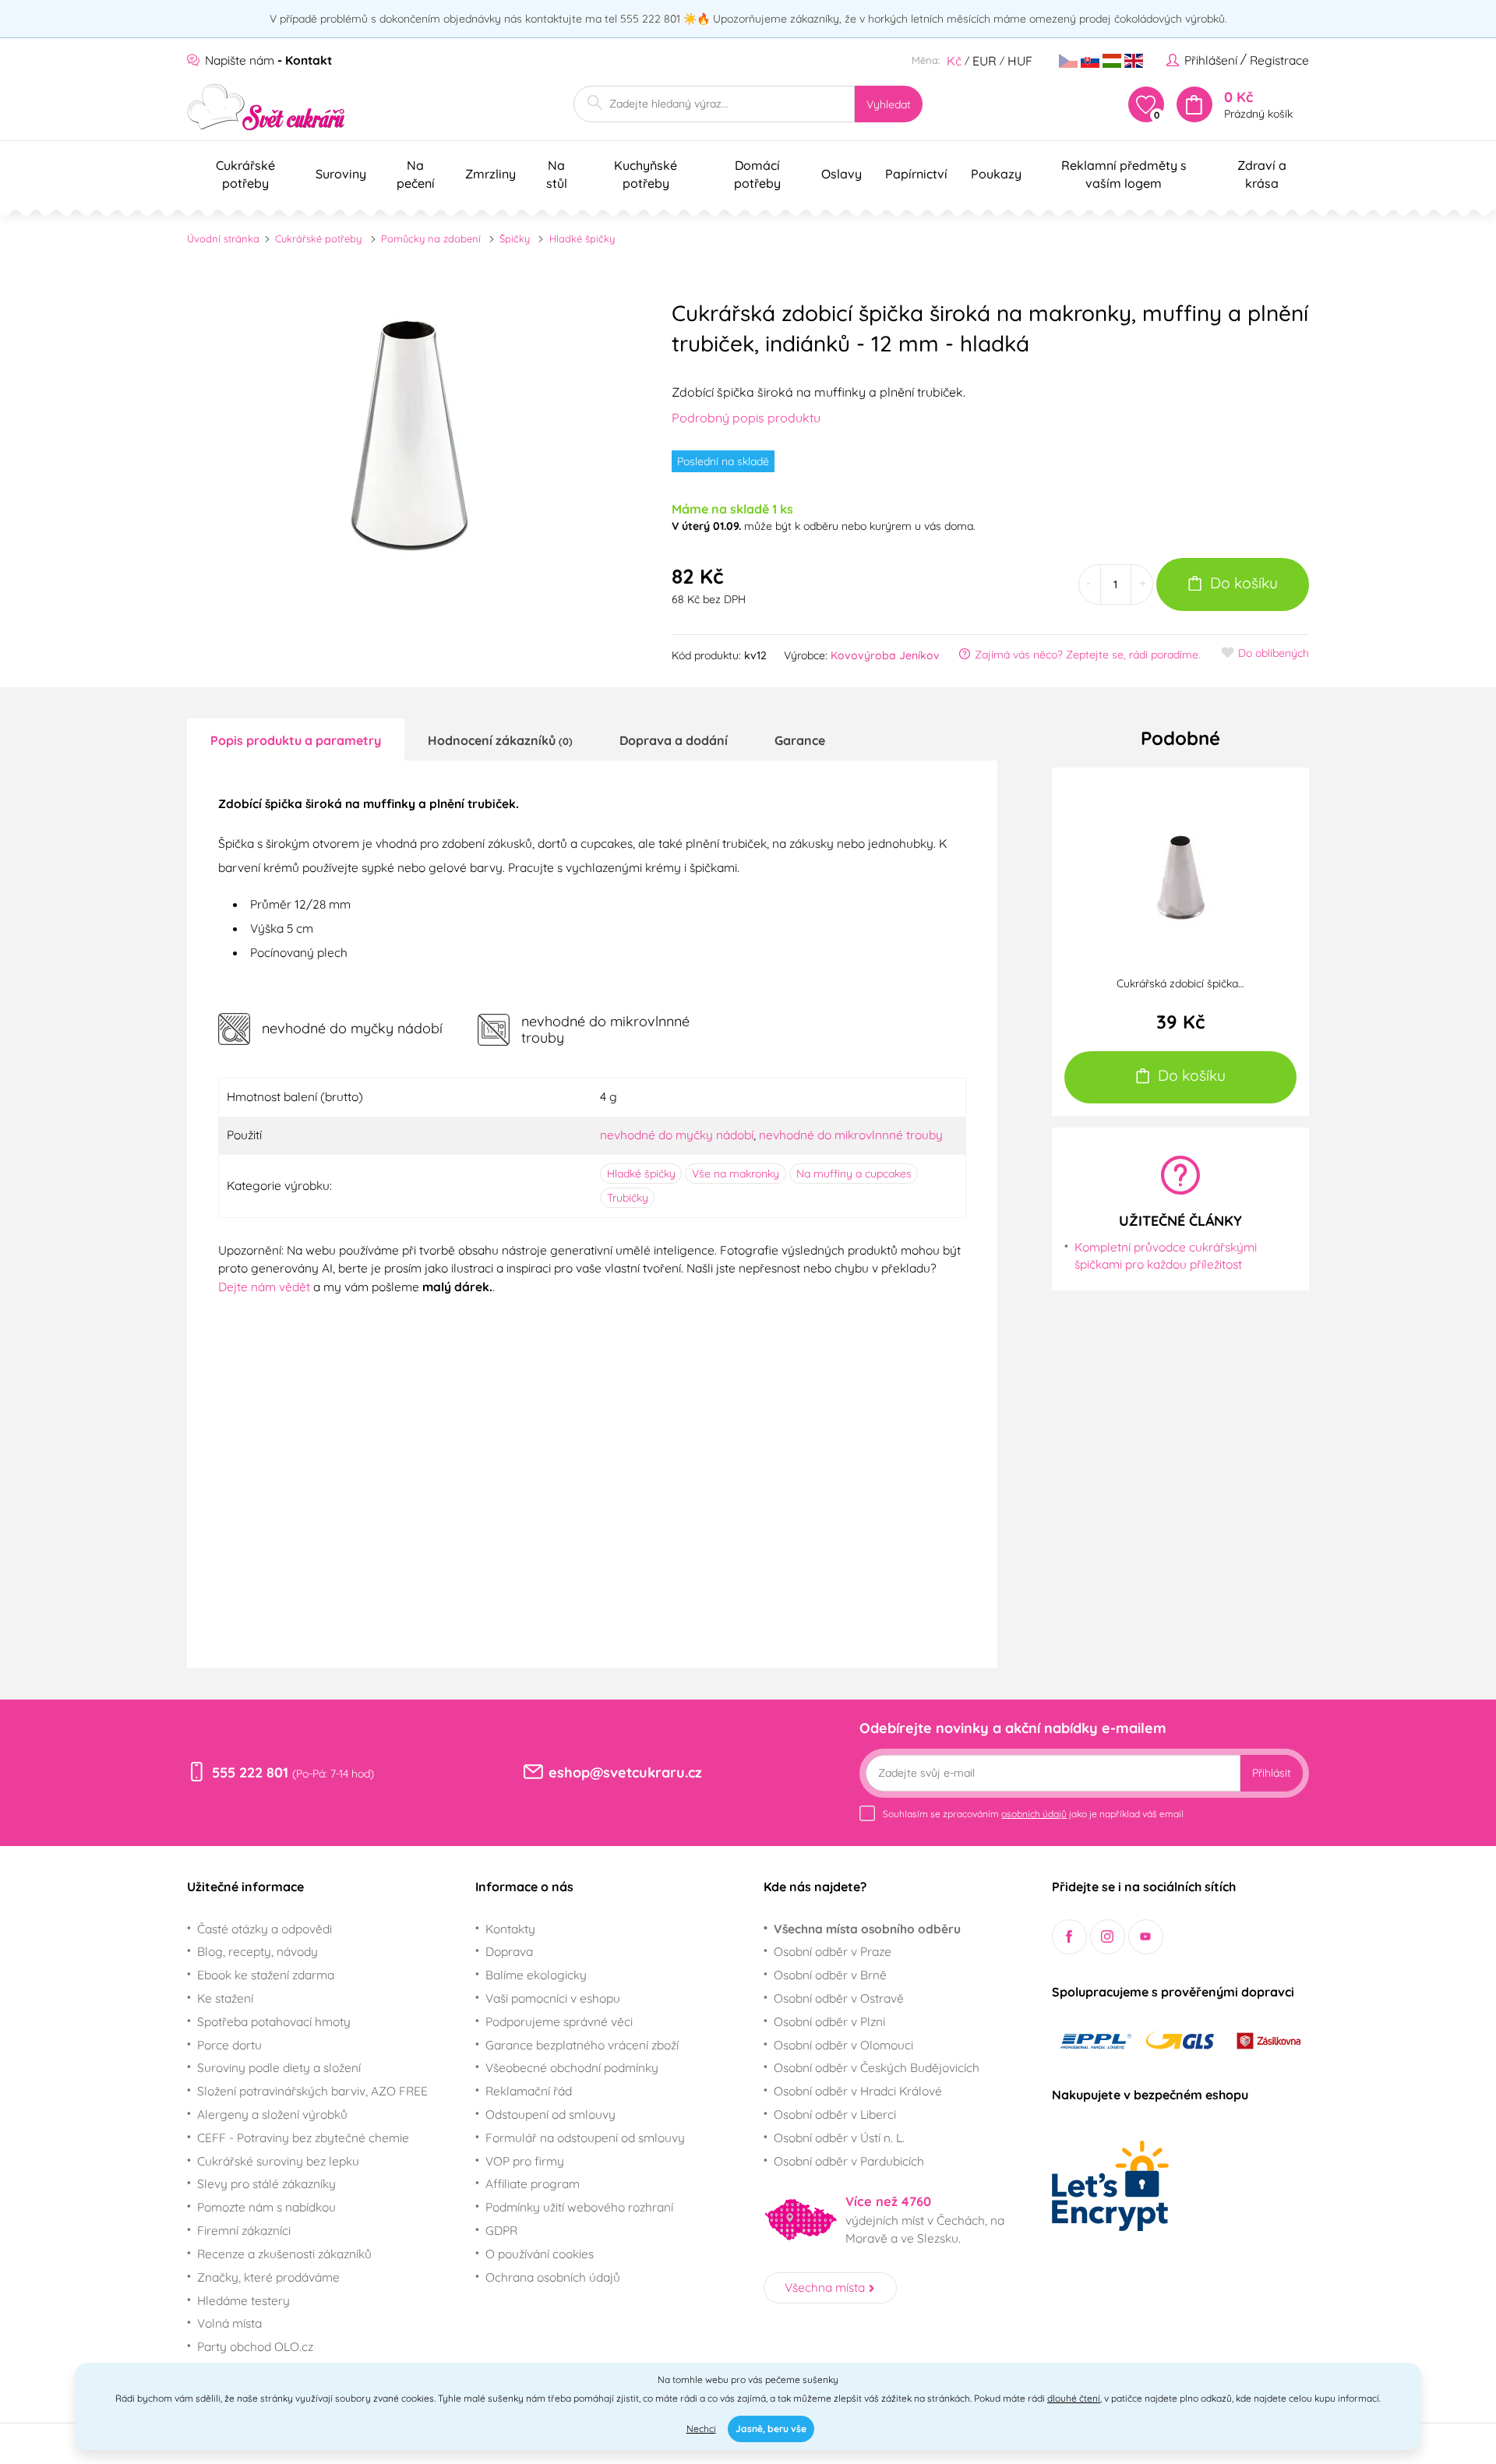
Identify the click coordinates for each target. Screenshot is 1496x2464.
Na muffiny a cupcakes (854, 1174)
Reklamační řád (529, 2091)
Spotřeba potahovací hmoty (274, 2021)
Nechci (701, 2429)
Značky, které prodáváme (268, 2277)
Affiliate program (533, 2183)
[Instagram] (1108, 1937)
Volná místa (229, 2323)
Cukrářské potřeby (318, 238)
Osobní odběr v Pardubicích (849, 2161)
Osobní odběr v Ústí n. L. (839, 2137)
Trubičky (628, 1198)
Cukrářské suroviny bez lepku (278, 2161)
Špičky (515, 238)
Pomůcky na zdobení (431, 238)
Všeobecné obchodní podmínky (572, 2067)
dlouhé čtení (1074, 2398)
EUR (984, 61)
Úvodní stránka (223, 238)
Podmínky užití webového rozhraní (579, 2207)
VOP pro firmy (525, 2161)
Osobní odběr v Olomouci (843, 2045)
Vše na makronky (736, 1174)
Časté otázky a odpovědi (265, 1929)
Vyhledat (889, 104)
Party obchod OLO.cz (255, 2346)
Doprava (509, 1951)
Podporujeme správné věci (559, 2021)
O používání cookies (540, 2254)
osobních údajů (1034, 1814)
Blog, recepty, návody (258, 1951)
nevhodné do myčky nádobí (677, 1135)
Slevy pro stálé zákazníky (266, 2183)
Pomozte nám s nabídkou (266, 2207)
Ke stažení (225, 1998)
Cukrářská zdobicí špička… (1180, 983)
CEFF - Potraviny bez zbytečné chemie (303, 2137)
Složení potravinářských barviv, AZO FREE (312, 2091)
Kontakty (510, 1929)
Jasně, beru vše (771, 2429)
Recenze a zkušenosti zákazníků (284, 2254)
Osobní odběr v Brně (830, 1975)
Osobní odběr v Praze (833, 1951)
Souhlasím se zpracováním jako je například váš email (1033, 1814)
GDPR (501, 2230)
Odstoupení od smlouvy (550, 2114)
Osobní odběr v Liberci (835, 2114)
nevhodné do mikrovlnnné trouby (851, 1135)
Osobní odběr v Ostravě (839, 1998)
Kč (954, 61)
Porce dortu (229, 2045)
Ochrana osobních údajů (553, 2277)
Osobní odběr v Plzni (829, 2021)
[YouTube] (1146, 1937)
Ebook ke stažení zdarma (266, 1975)
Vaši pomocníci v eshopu (553, 1998)
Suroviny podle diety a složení (279, 2067)
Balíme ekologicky (536, 1975)
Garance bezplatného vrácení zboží (582, 2045)
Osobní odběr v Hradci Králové (858, 2091)
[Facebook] (1069, 1937)
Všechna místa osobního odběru (867, 1929)
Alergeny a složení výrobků (272, 2114)
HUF (1020, 61)
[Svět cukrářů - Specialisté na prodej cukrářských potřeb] (266, 107)
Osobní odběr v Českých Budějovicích (877, 2067)
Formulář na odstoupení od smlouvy (585, 2137)
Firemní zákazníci (244, 2230)
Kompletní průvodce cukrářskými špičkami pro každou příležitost (1166, 1255)
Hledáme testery (243, 2300)
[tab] (296, 740)
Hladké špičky (582, 238)
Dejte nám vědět (264, 1287)
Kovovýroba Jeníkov (885, 655)
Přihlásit (1272, 1773)
